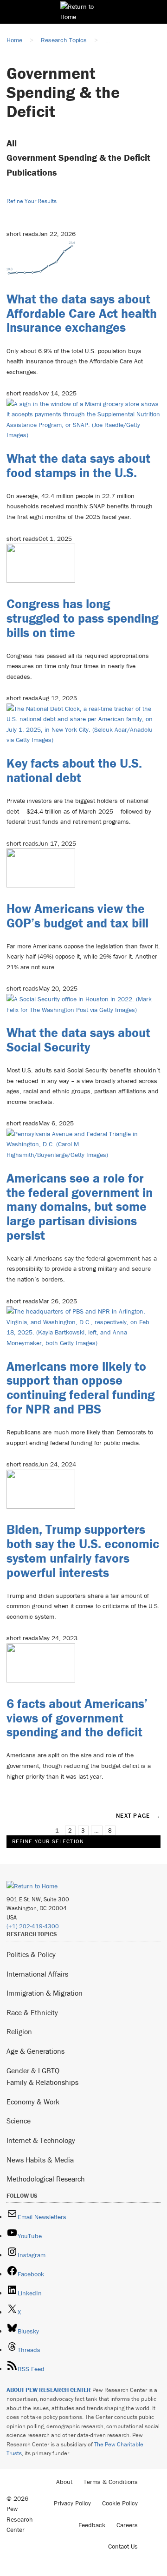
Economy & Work (33, 2102)
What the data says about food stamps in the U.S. (78, 465)
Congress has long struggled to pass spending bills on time (82, 618)
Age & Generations (35, 2051)
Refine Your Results (32, 201)
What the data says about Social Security (78, 1040)
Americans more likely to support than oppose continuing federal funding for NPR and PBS (80, 1387)
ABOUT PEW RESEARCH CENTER (49, 2390)
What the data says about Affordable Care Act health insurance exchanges (82, 313)
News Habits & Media (40, 2160)
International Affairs (37, 1974)
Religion (19, 2031)
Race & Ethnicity (32, 2012)
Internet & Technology (41, 2140)
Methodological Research (46, 2179)
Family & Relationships (42, 2082)
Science (19, 2121)
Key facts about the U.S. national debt (74, 770)
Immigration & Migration (45, 1993)
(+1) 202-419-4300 (33, 1926)
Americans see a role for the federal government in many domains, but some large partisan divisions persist (80, 1206)
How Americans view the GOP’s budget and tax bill (77, 916)
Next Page (138, 1816)
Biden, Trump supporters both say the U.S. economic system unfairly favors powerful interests (83, 1551)
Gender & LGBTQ (33, 2070)
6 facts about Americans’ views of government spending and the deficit (77, 1718)
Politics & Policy (31, 1954)
